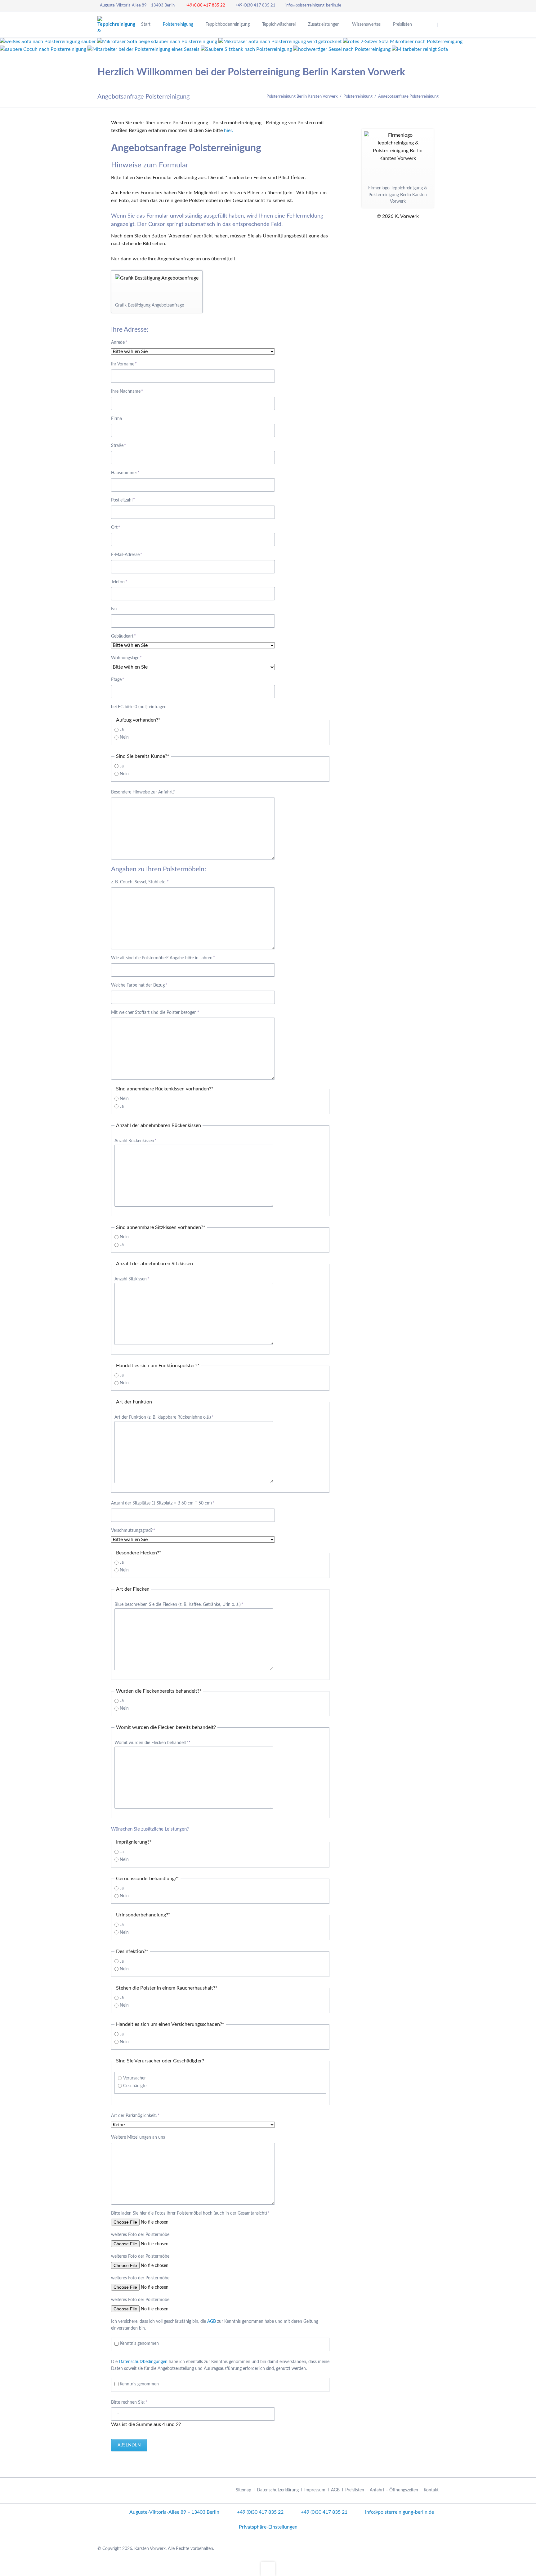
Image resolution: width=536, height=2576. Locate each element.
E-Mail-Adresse (127, 555)
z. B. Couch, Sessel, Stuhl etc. (140, 882)
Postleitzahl (123, 500)
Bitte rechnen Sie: (129, 2402)
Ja (122, 730)
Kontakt (431, 2490)
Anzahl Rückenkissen (136, 1141)
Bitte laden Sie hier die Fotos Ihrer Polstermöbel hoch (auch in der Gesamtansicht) (190, 2213)
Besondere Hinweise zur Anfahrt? (143, 792)
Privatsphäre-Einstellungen (268, 2527)
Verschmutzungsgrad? (133, 1530)
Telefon (121, 582)
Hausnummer (125, 473)
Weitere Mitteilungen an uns (138, 2137)
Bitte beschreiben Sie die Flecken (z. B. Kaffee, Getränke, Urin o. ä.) (179, 1605)
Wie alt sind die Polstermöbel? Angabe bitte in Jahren (163, 958)
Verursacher (134, 2078)
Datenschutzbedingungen (143, 2362)
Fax (114, 609)
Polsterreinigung (358, 97)
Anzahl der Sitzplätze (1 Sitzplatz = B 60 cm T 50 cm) (163, 1503)
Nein (124, 737)
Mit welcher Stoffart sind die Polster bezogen (155, 1012)
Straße (121, 446)
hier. (229, 130)
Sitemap (243, 2490)
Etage (121, 680)
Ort (121, 527)
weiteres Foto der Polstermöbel (141, 2235)
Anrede (121, 342)
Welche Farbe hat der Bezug (139, 985)
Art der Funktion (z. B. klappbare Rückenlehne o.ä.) (164, 1417)
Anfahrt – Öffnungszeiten (394, 2490)
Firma (116, 419)
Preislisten (355, 2490)
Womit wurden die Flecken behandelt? (152, 1743)
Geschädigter (136, 2086)
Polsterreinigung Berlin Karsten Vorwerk (302, 97)
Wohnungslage (126, 658)
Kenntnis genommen (139, 2344)
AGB (212, 2322)
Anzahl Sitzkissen (132, 1279)
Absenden (129, 2445)
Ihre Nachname (127, 391)
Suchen (445, 25)
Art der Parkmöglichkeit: (135, 2116)
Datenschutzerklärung (278, 2490)
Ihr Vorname (124, 364)
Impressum (315, 2490)
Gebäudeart (123, 636)
